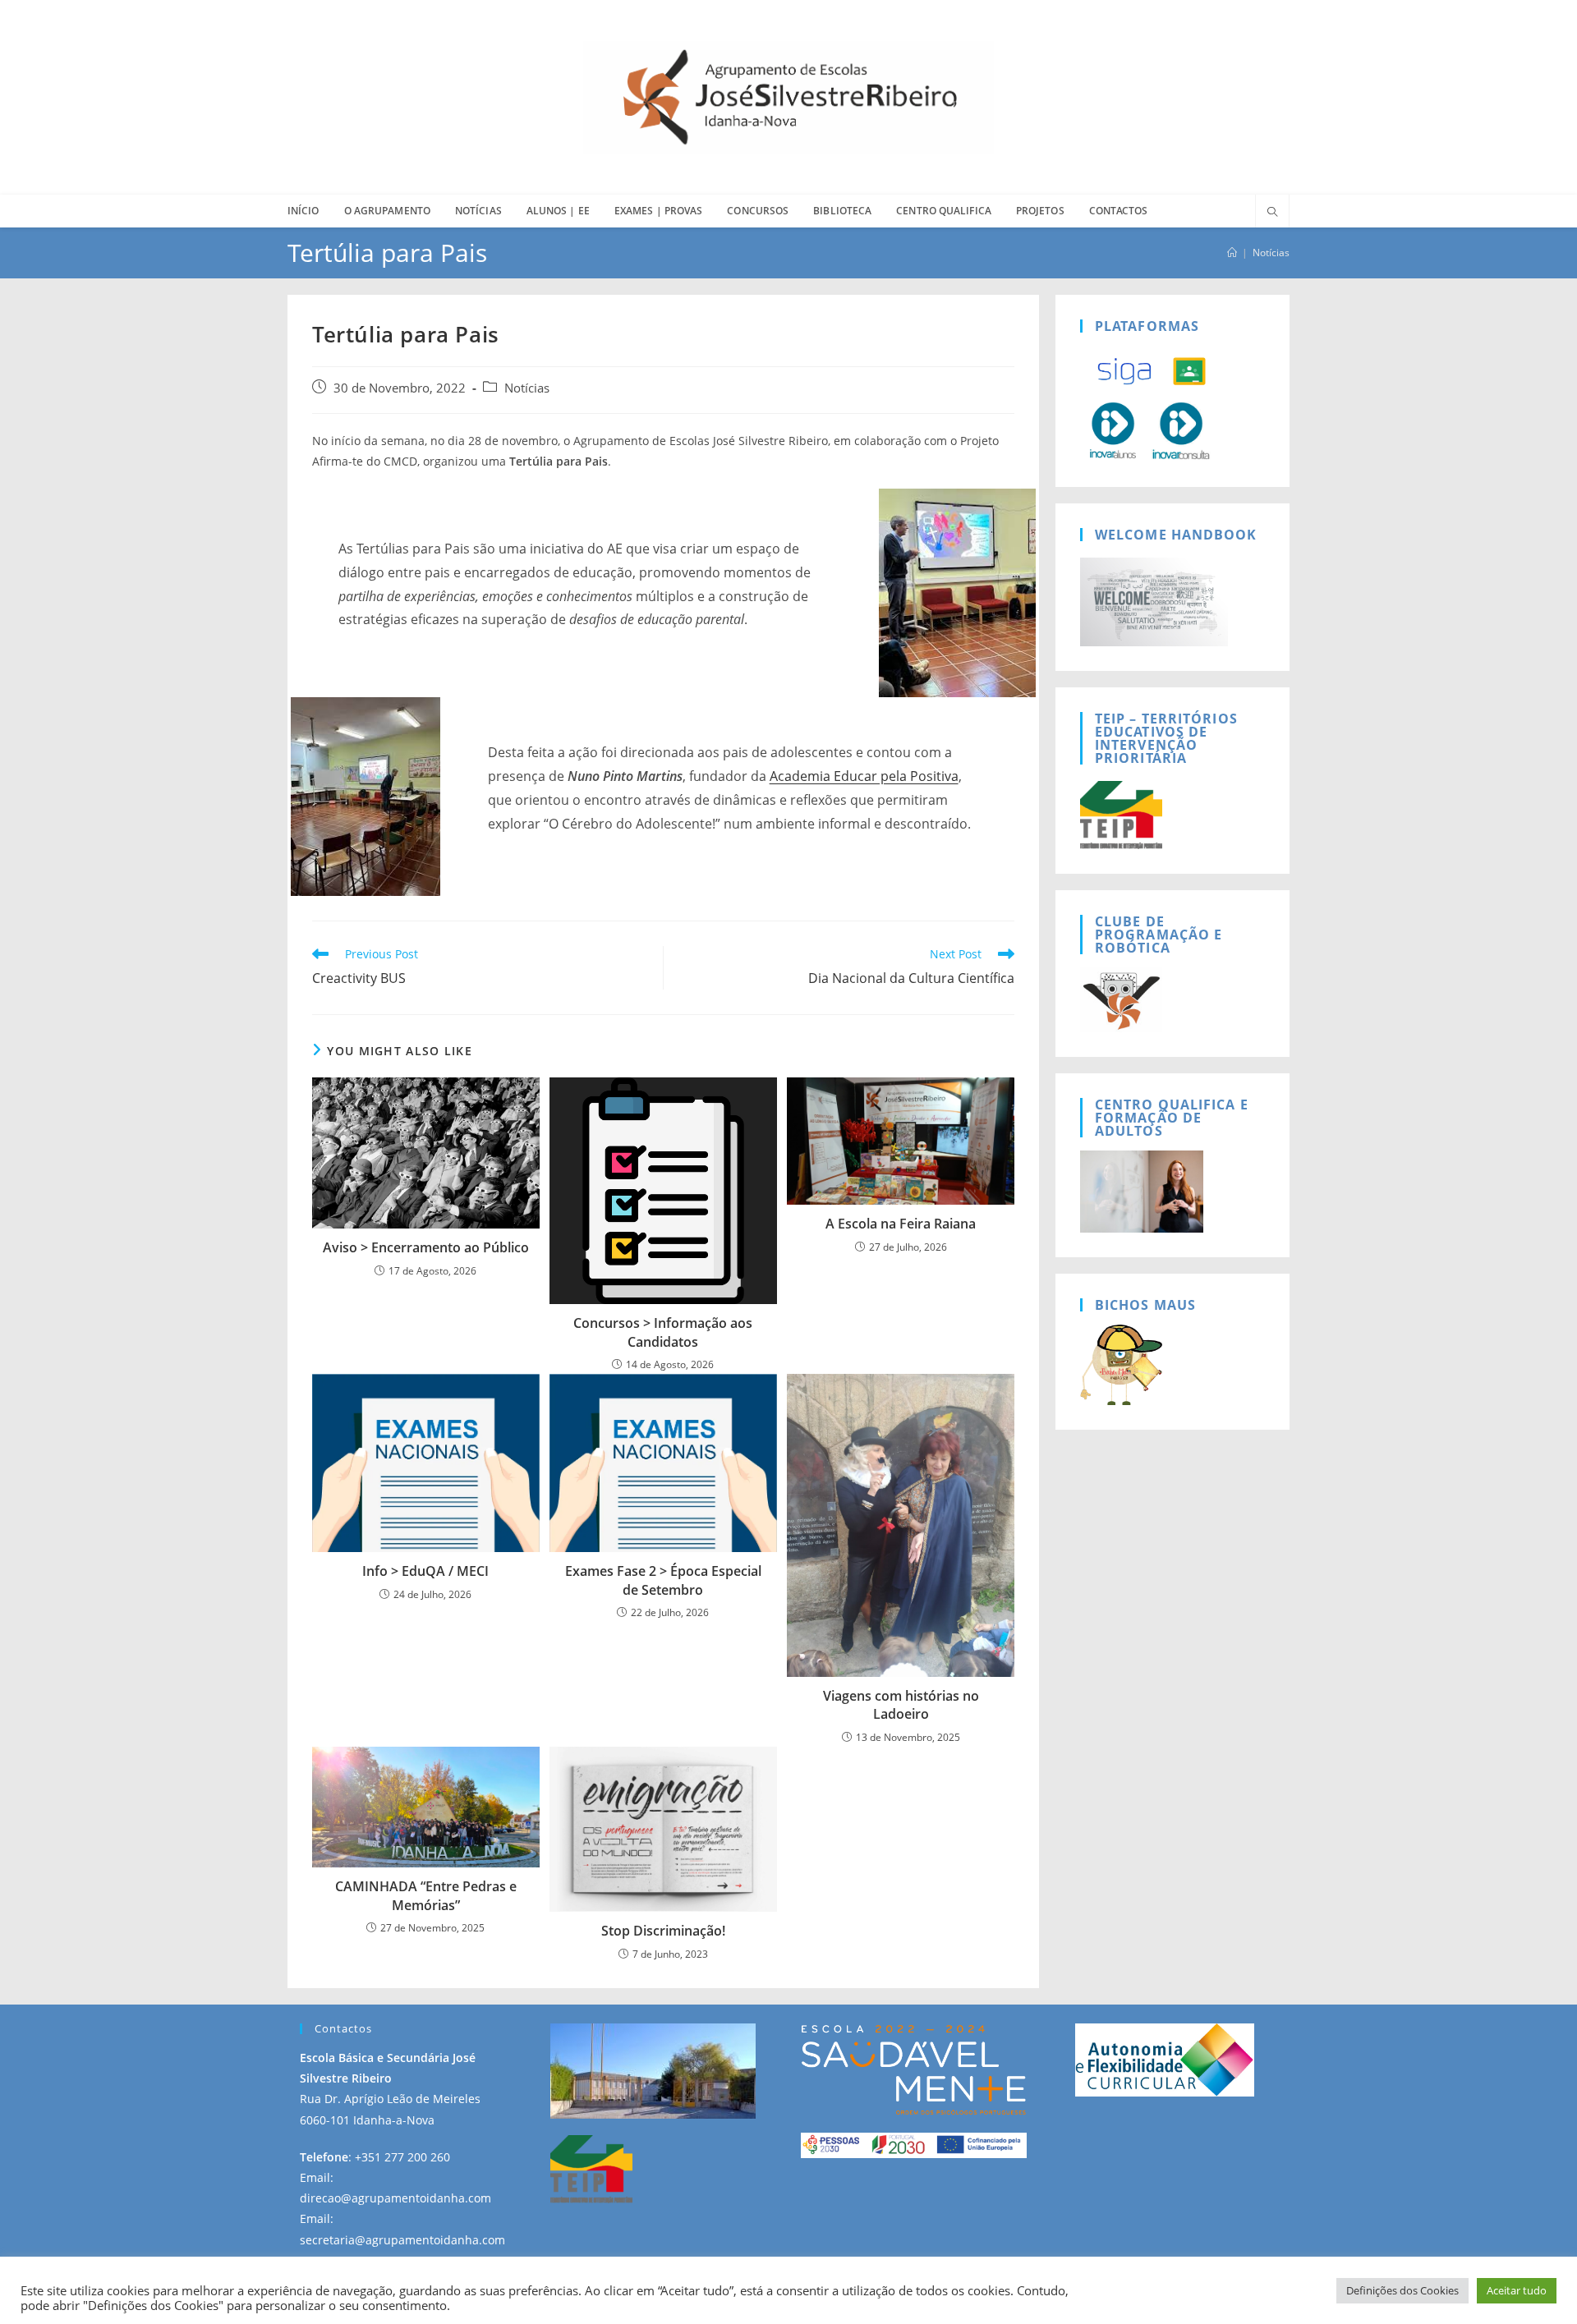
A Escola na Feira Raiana (901, 1224)
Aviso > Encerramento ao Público (426, 1247)
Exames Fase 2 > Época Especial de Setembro (663, 1580)
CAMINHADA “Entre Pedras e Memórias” (426, 1895)
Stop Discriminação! (663, 1931)
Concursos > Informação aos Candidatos (663, 1332)
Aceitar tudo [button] (1517, 2290)
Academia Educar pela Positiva (864, 776)
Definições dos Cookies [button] (1402, 2290)
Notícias (1271, 253)
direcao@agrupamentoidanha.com (395, 2198)
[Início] (1232, 253)
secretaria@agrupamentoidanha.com (402, 2240)
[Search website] (1272, 213)
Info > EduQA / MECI (425, 1571)
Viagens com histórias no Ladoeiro (901, 1705)
